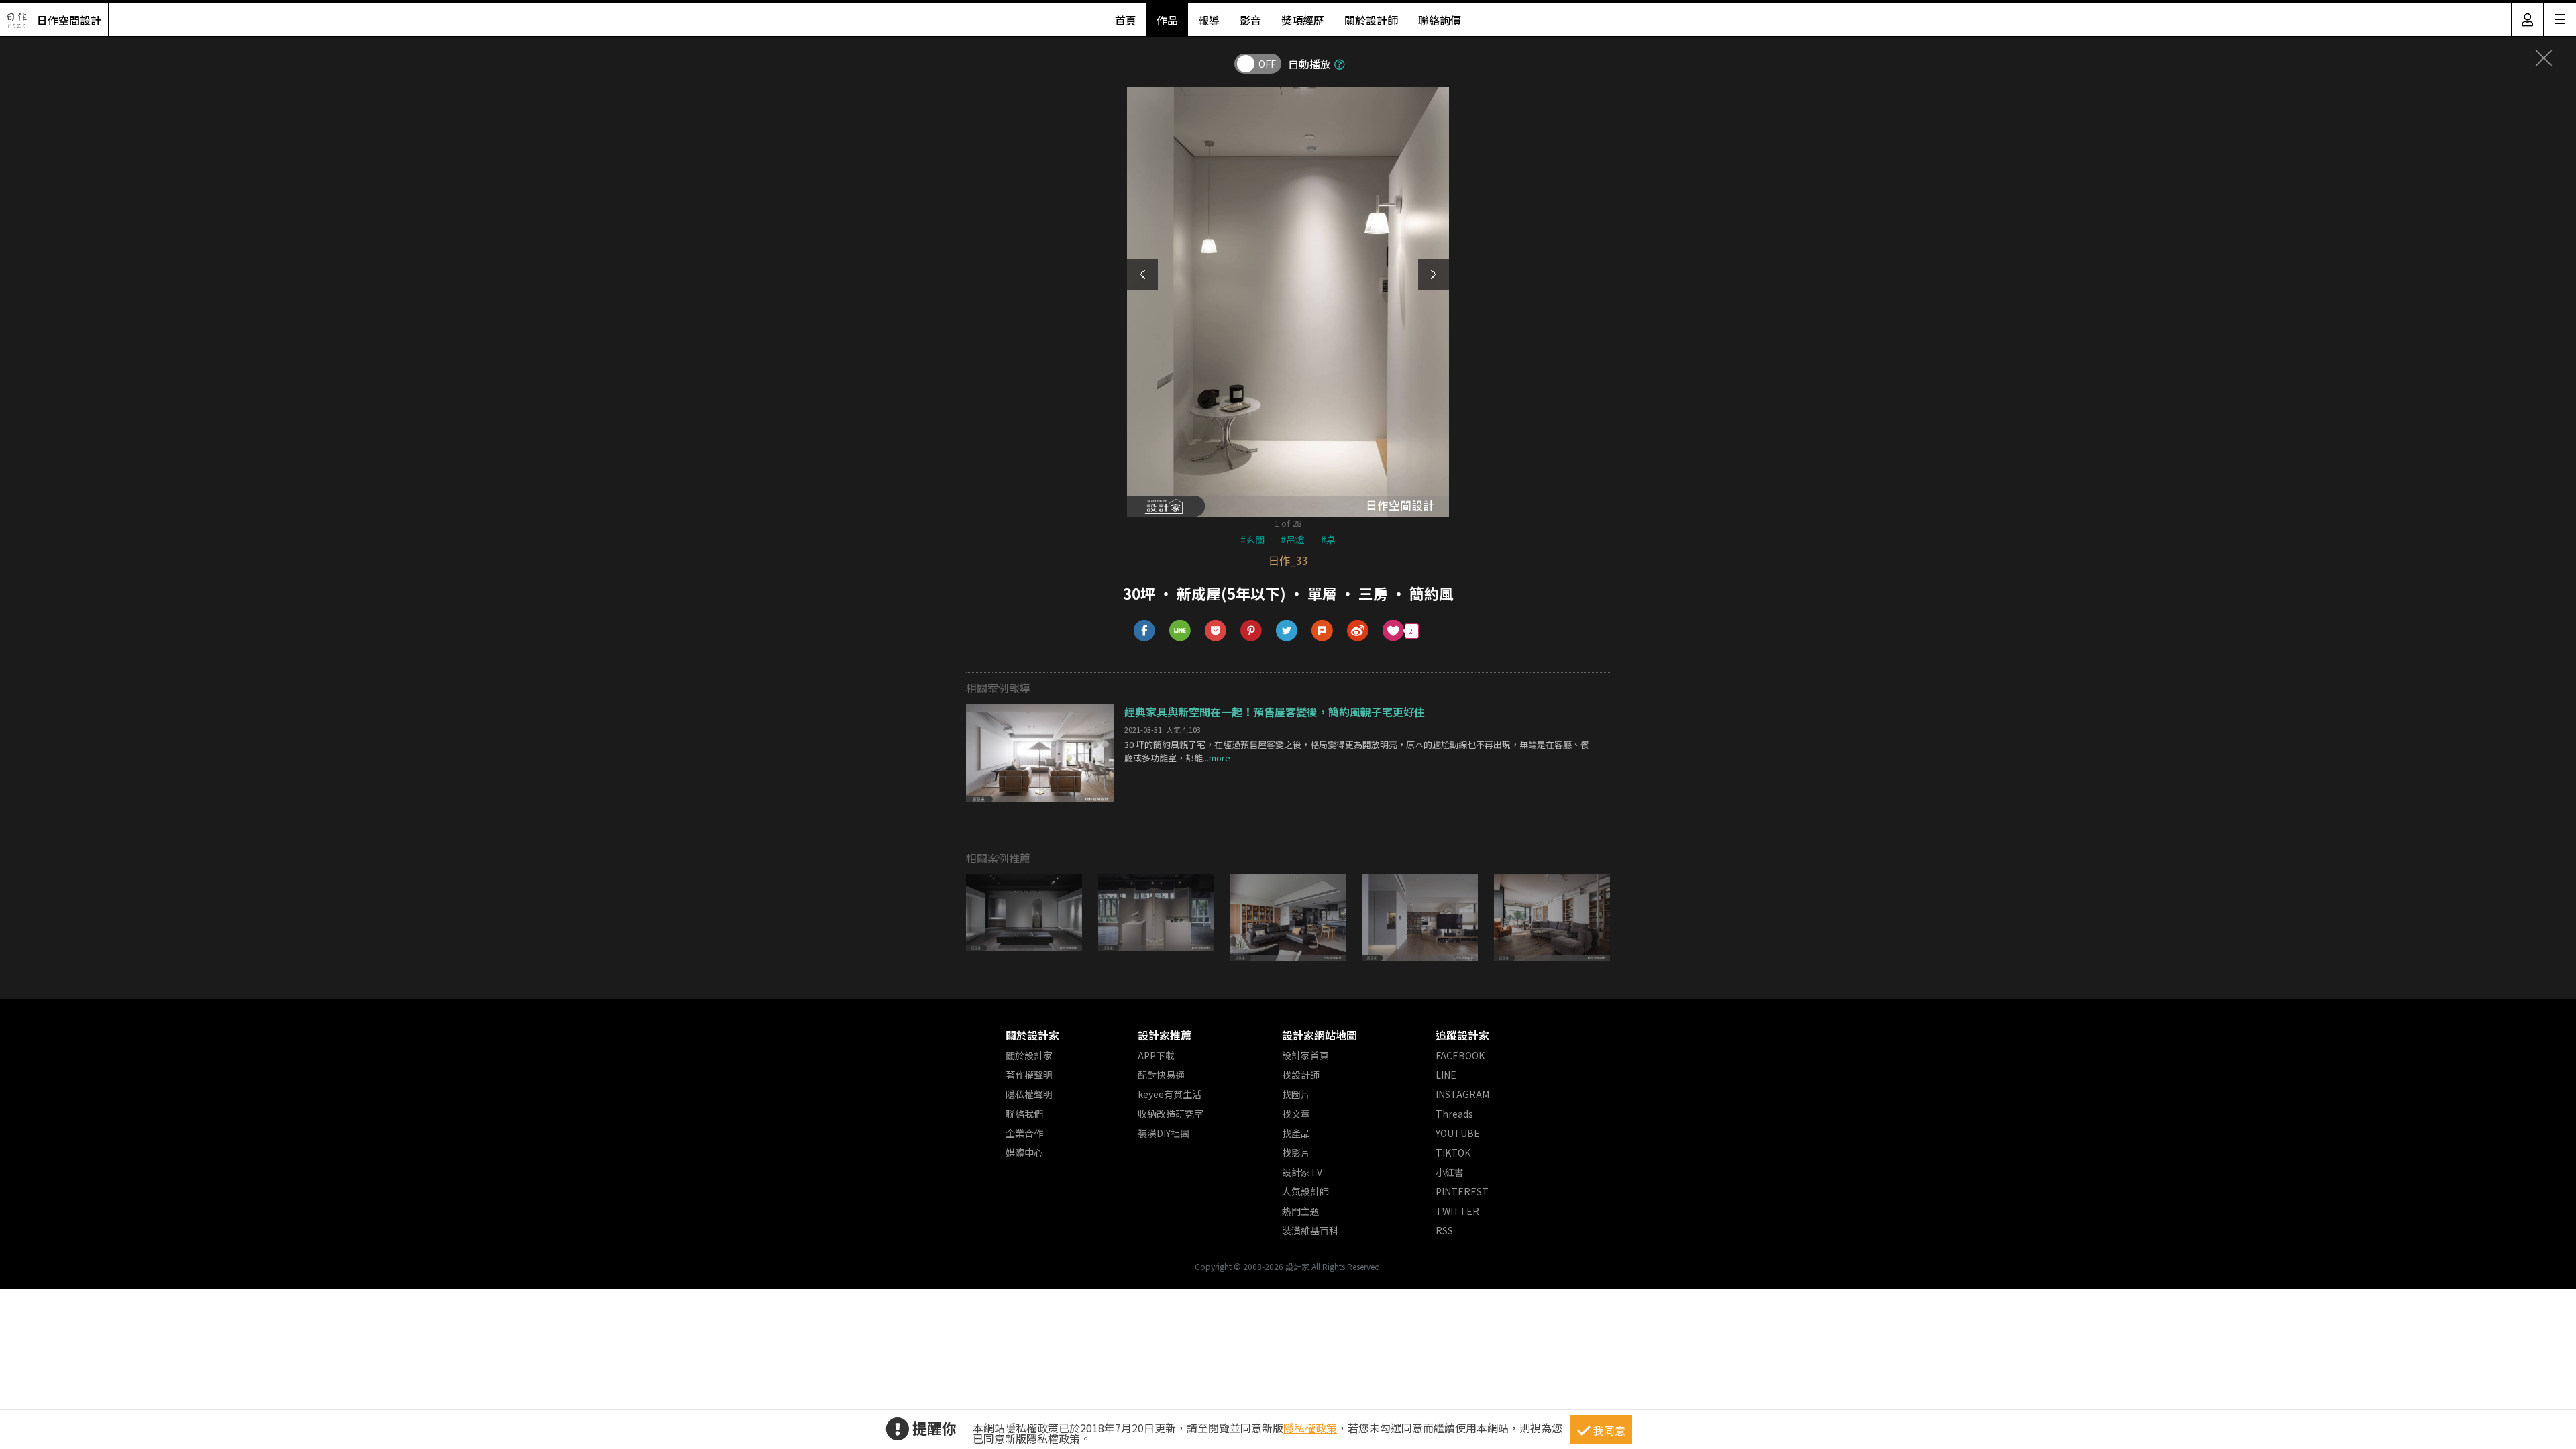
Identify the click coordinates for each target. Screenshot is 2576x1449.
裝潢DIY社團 (1164, 1133)
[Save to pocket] (1216, 631)
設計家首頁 (1305, 1055)
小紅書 (1450, 1172)
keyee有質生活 (1170, 1094)
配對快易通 (1161, 1075)
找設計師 (1301, 1075)
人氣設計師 (1305, 1191)
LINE (1446, 1075)
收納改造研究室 (1171, 1114)
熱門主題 (1301, 1211)
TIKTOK (1453, 1152)
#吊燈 (1293, 539)
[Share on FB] (1145, 631)
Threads (1454, 1114)
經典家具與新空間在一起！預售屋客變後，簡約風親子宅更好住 (1275, 712)
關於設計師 (1371, 20)
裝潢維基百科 (1310, 1230)
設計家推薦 (1165, 1035)
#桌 (1328, 539)
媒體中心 (1024, 1152)
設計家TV (1302, 1172)
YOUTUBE (1458, 1133)
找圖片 (1296, 1094)
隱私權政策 (1310, 1428)
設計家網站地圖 (1320, 1035)
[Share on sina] (1358, 631)
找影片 (1296, 1152)
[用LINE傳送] (1180, 631)
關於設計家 (1032, 1035)
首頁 (1126, 20)
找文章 (1296, 1114)
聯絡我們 (1024, 1114)
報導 (1209, 20)
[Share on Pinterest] (1251, 631)
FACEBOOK (1460, 1055)
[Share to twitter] (1287, 631)
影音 (1250, 20)
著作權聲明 (1029, 1075)
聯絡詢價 (1440, 20)
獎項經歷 (1303, 20)
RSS (1444, 1230)
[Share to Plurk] (1323, 631)
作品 (1167, 20)
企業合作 (1024, 1133)
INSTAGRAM (1462, 1094)
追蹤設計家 (1462, 1035)
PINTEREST (1462, 1191)
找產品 (1296, 1133)
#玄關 (1252, 539)
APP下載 (1156, 1055)
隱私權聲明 (1029, 1094)
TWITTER (1457, 1211)
